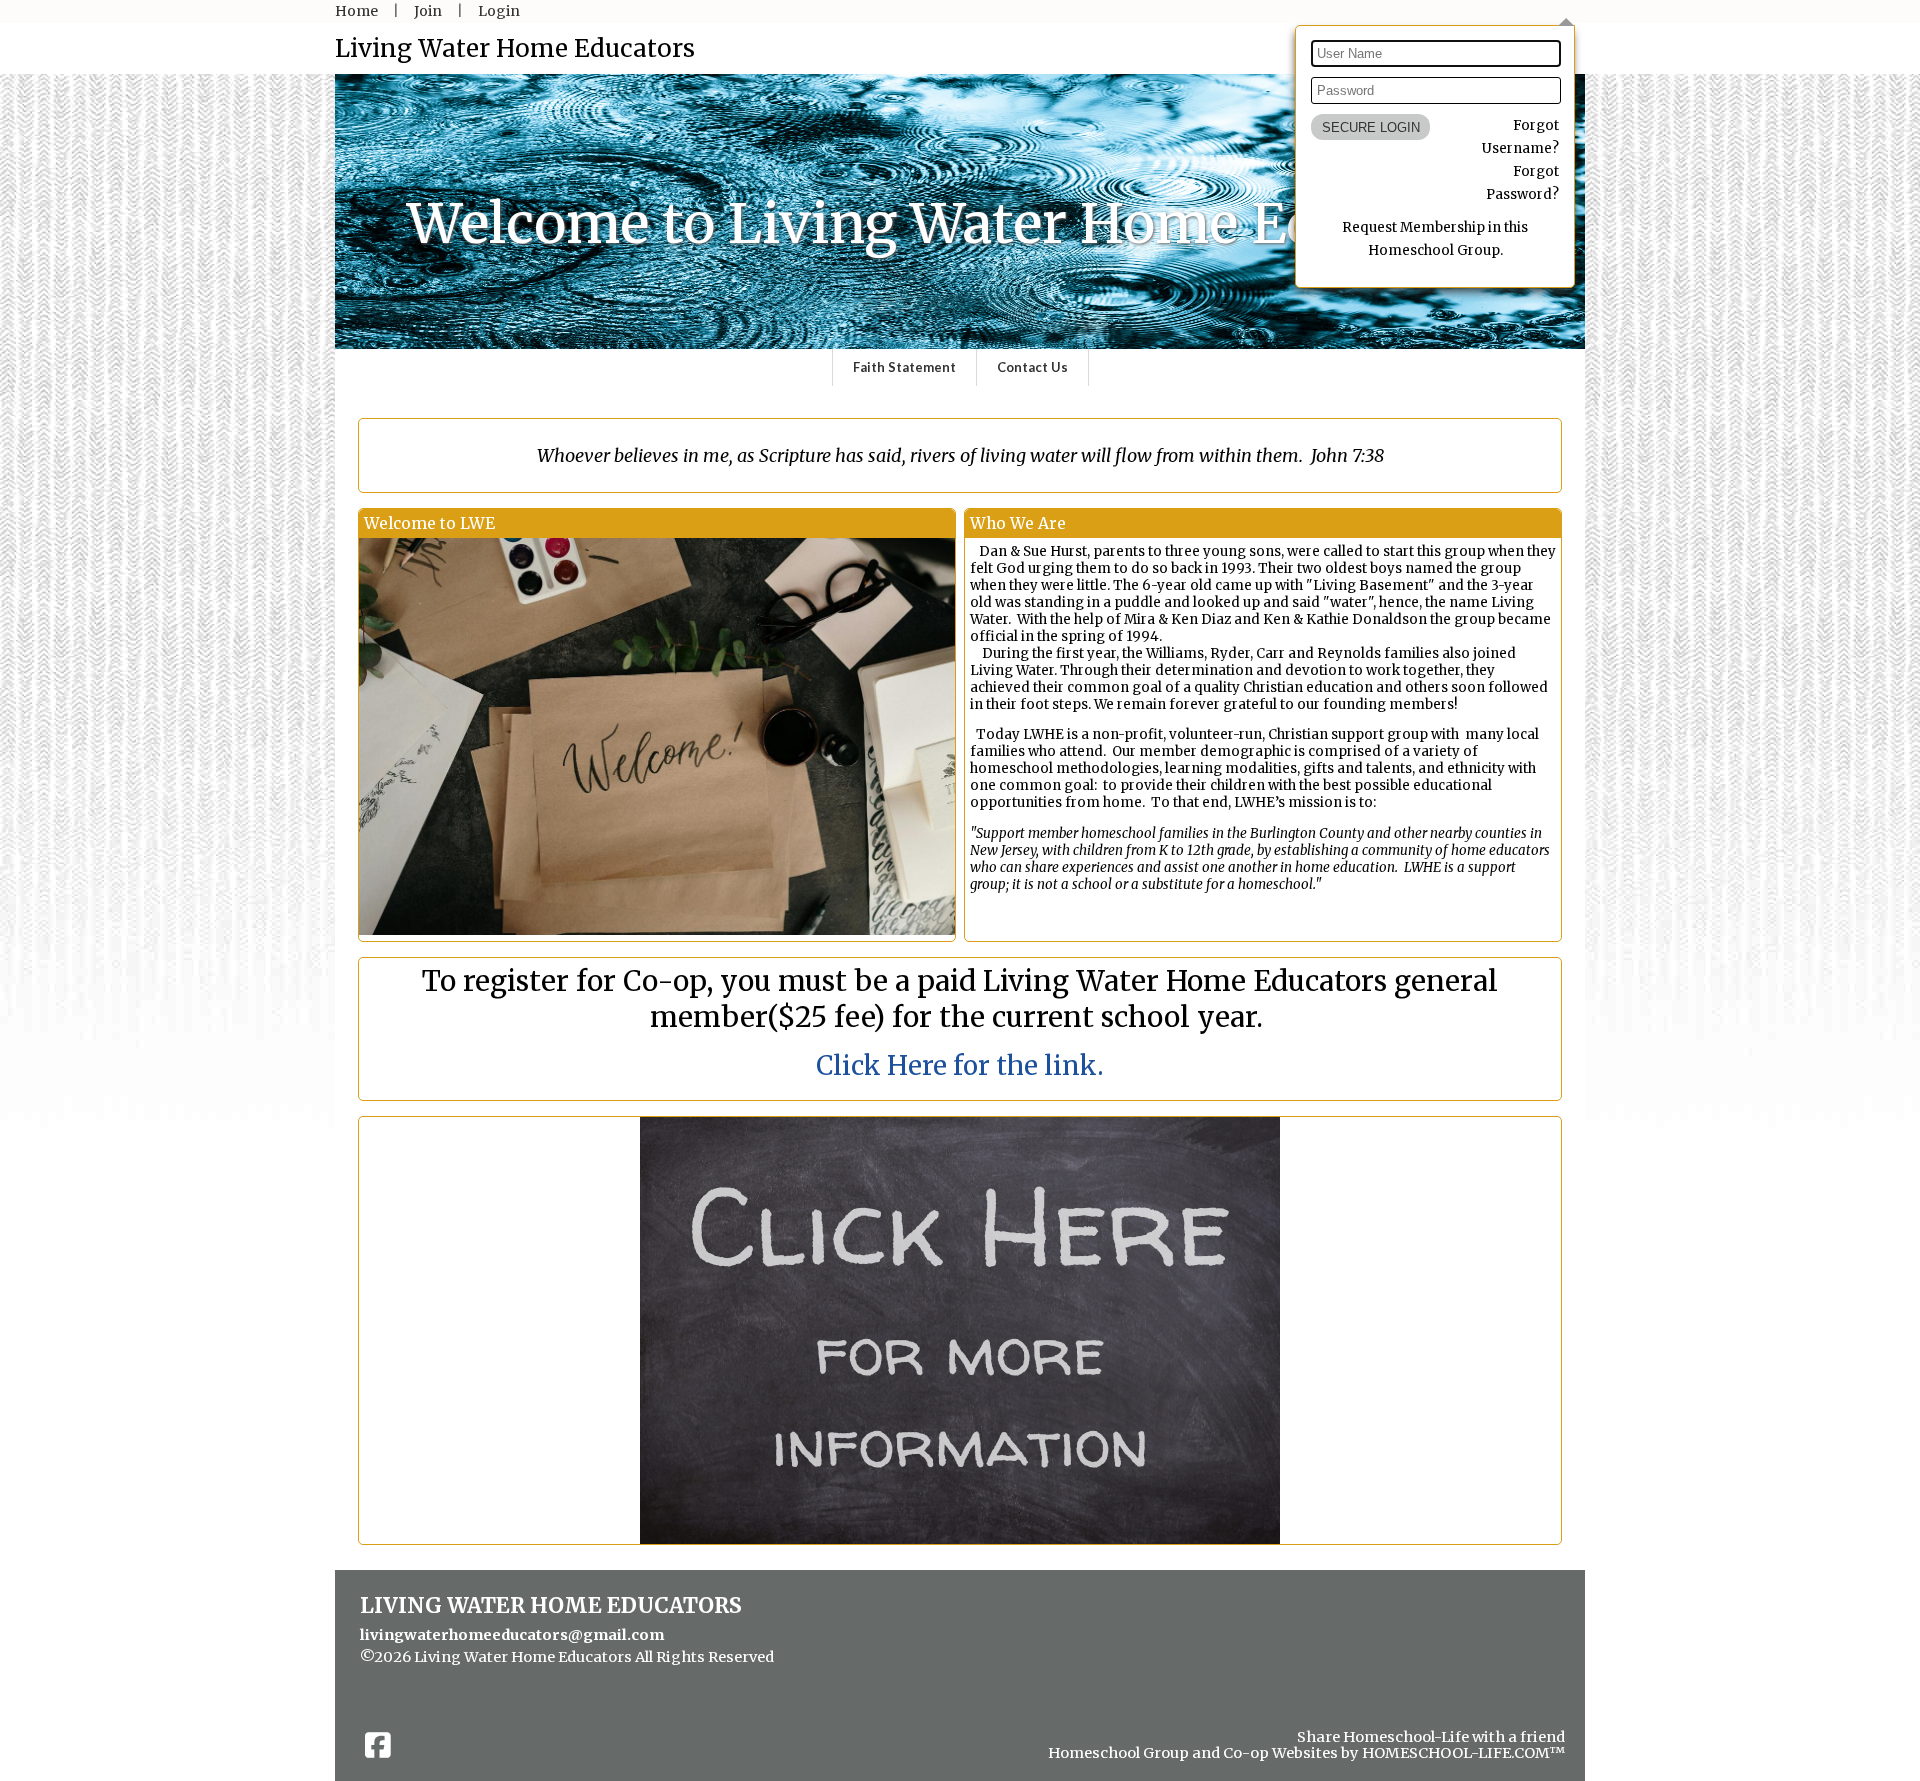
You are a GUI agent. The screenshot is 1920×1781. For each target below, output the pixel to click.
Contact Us (1032, 367)
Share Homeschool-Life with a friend (1431, 1737)
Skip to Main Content (452, 1673)
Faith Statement (904, 367)
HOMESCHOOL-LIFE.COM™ (1463, 1753)
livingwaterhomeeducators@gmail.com (512, 1635)
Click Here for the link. (960, 1065)
